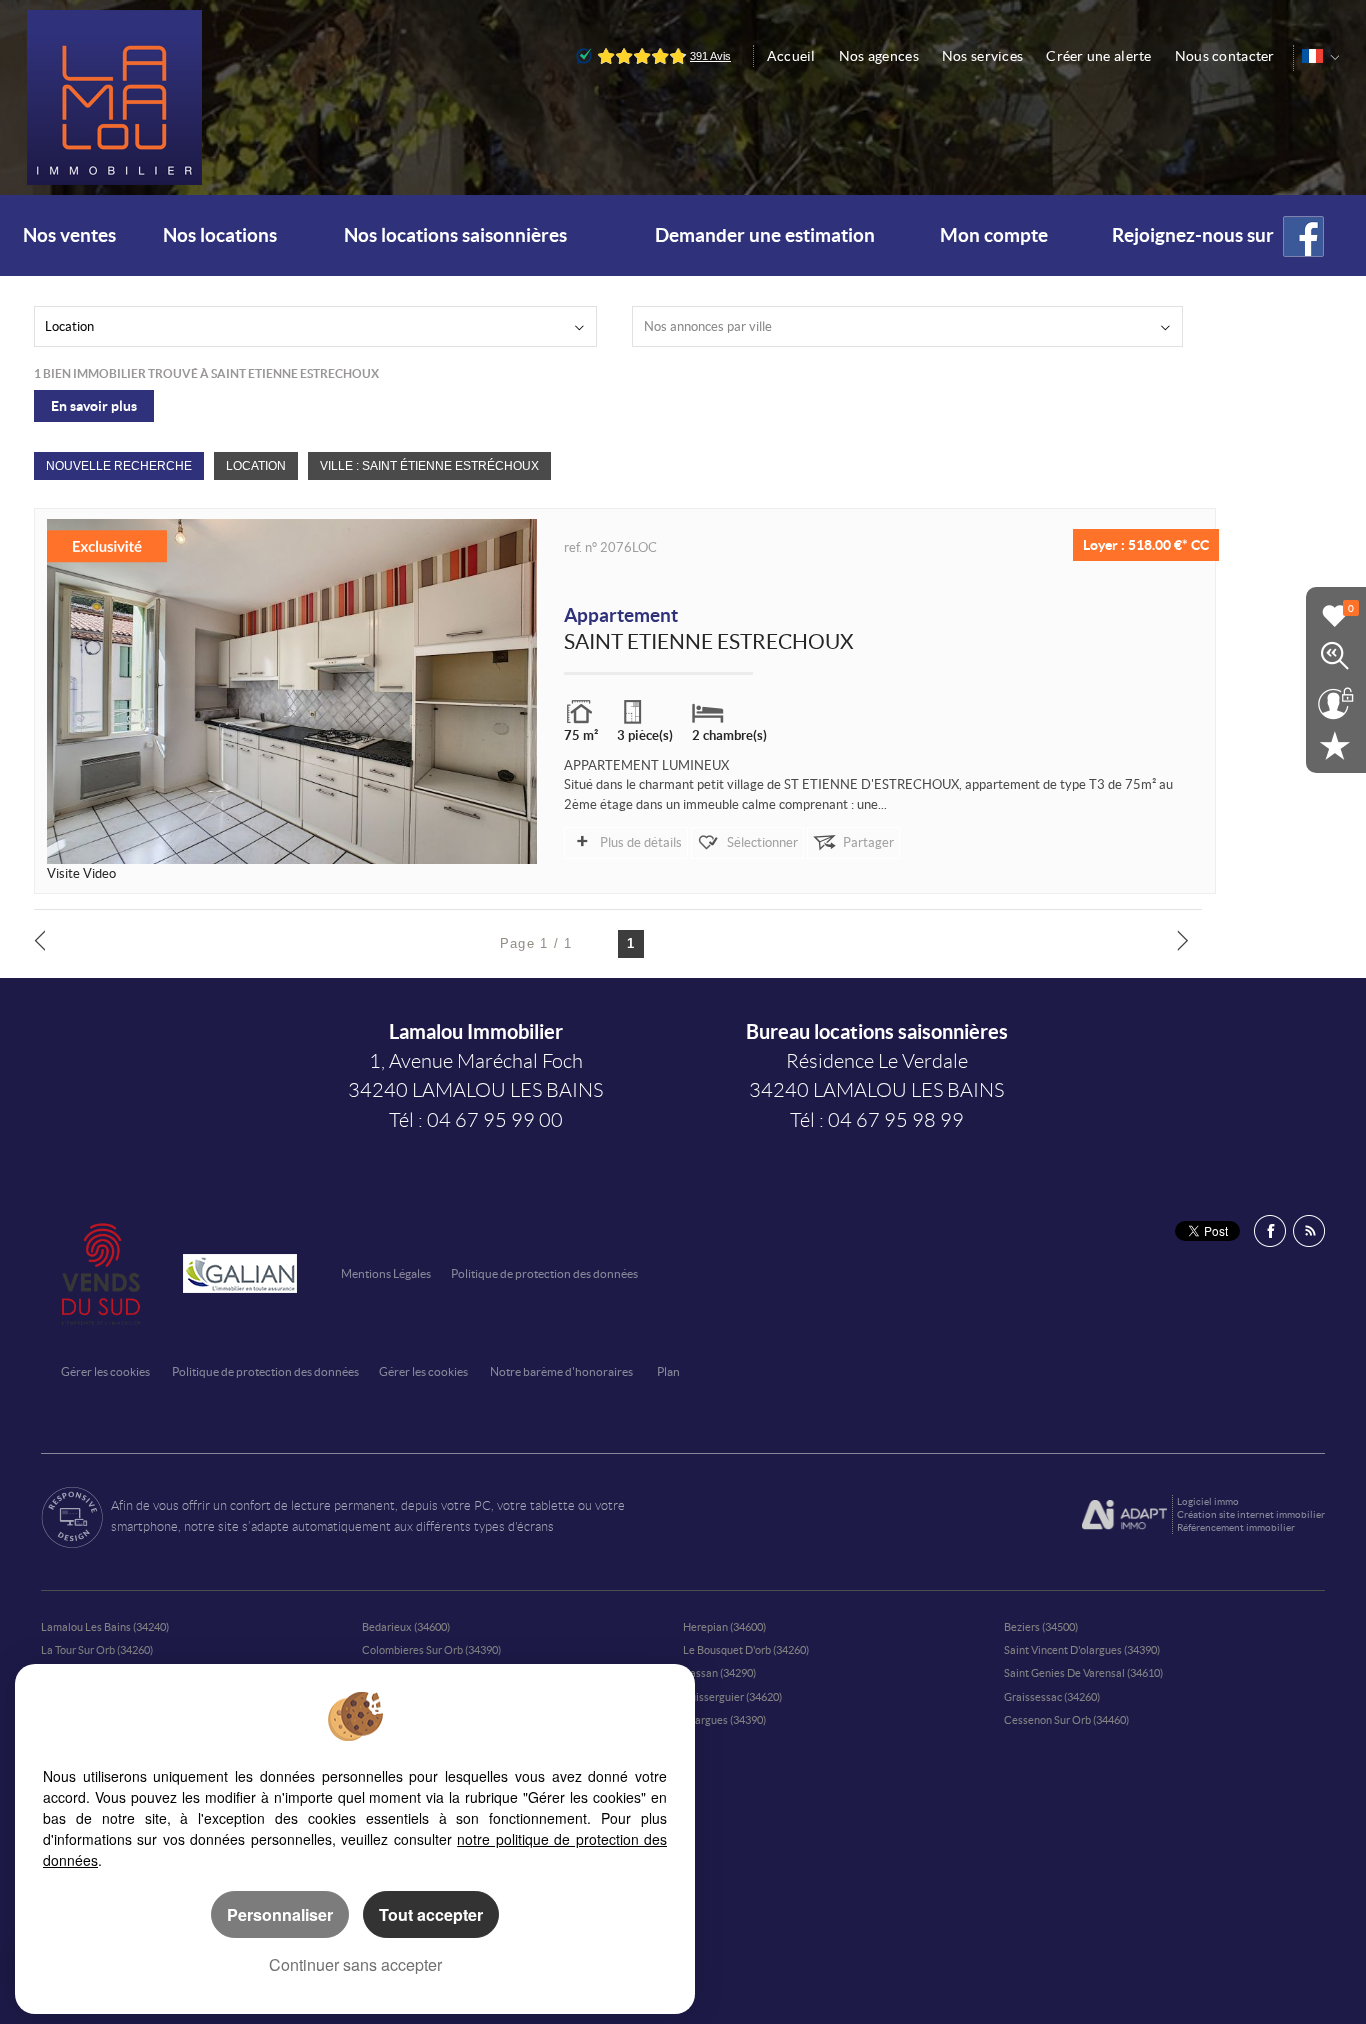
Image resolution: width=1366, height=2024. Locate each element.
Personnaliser (280, 1914)
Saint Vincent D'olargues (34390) (1082, 1650)
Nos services (982, 56)
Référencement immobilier (1236, 1527)
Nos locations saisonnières (455, 235)
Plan (668, 1371)
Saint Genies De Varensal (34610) (1083, 1673)
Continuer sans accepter (355, 1964)
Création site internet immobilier (1251, 1514)
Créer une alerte (1099, 56)
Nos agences (879, 56)
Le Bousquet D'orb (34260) (746, 1650)
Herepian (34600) (724, 1627)
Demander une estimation (765, 235)
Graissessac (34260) (1052, 1697)
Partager (868, 842)
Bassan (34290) (719, 1673)
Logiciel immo (1208, 1501)
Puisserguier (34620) (732, 1697)
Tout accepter (431, 1914)
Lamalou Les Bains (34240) (105, 1627)
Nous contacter (1225, 56)
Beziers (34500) (1041, 1627)
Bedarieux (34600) (406, 1627)
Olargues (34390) (724, 1720)
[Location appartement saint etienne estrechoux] (292, 691)
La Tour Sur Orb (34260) (97, 1650)
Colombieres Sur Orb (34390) (431, 1650)
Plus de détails (641, 842)
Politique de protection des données (544, 1273)
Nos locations (220, 235)
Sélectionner (762, 842)
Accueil (791, 56)
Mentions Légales (386, 1273)
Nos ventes (69, 235)
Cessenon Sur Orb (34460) (1066, 1720)
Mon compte (994, 235)
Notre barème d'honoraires (562, 1371)
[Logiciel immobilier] (1124, 1515)
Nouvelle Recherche (119, 465)
